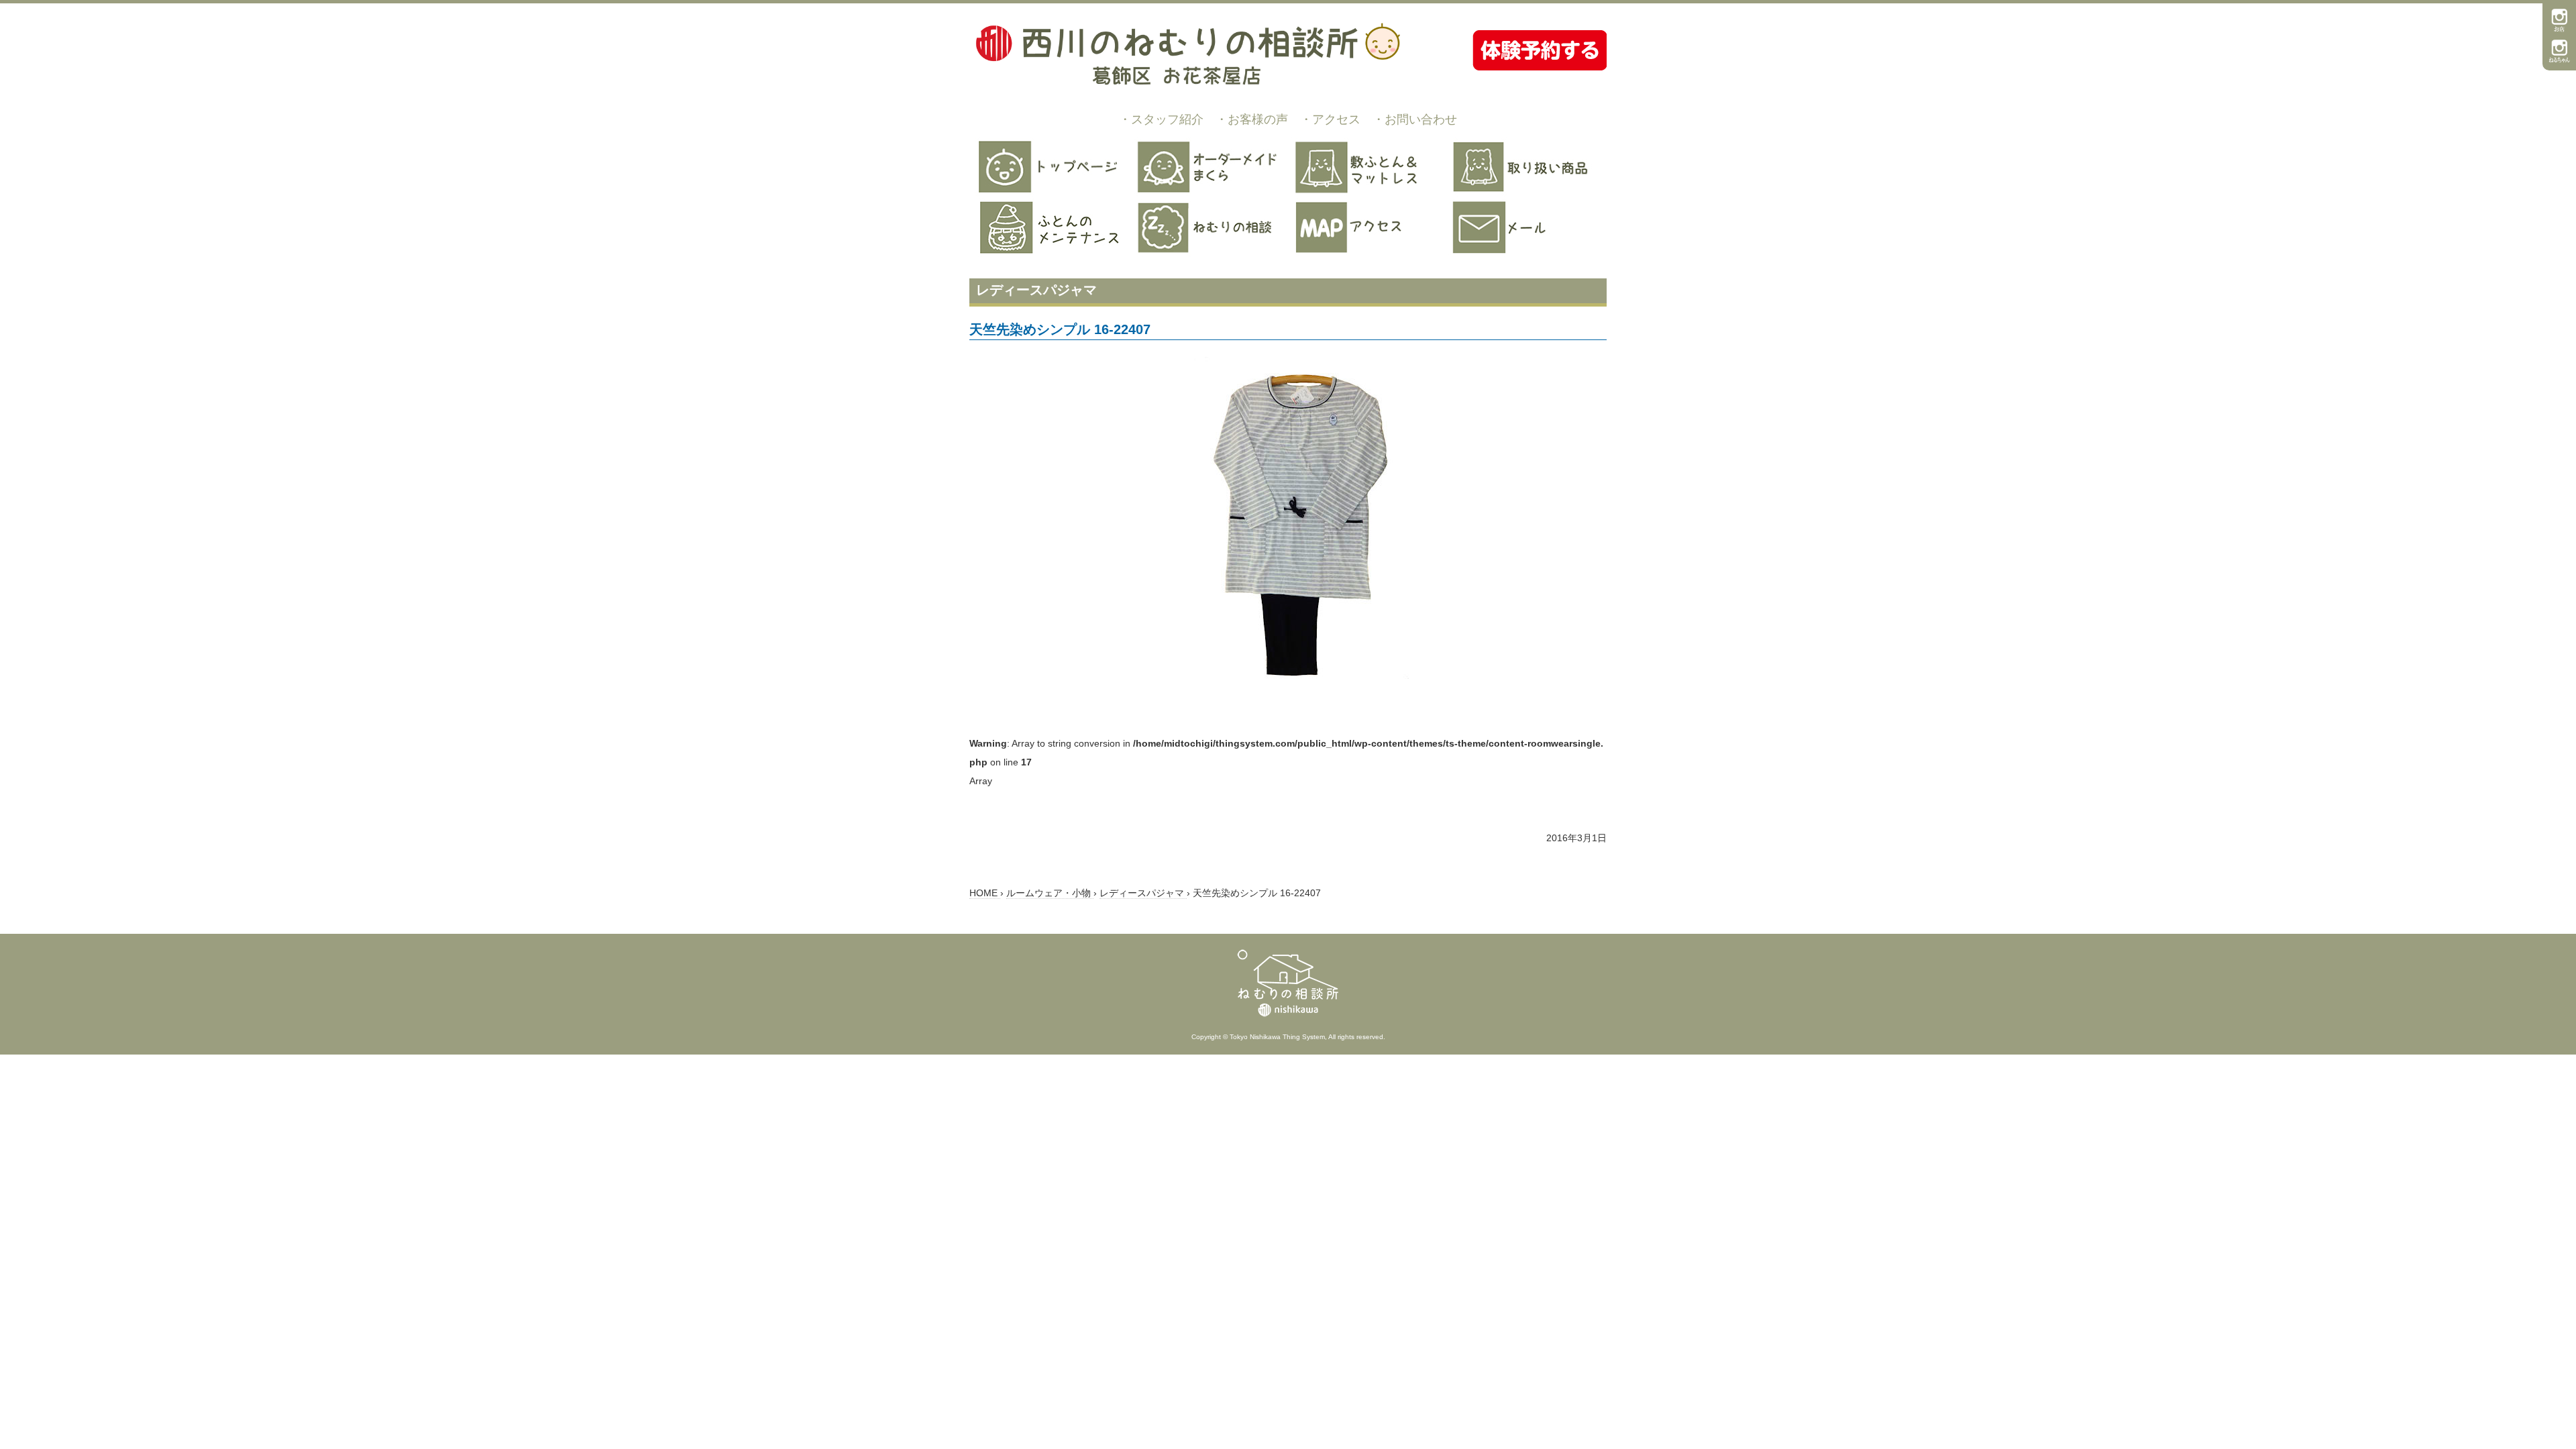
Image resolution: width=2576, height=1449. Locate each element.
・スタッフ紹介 (1161, 119)
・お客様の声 (1252, 119)
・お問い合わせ (1415, 119)
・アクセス (1330, 119)
